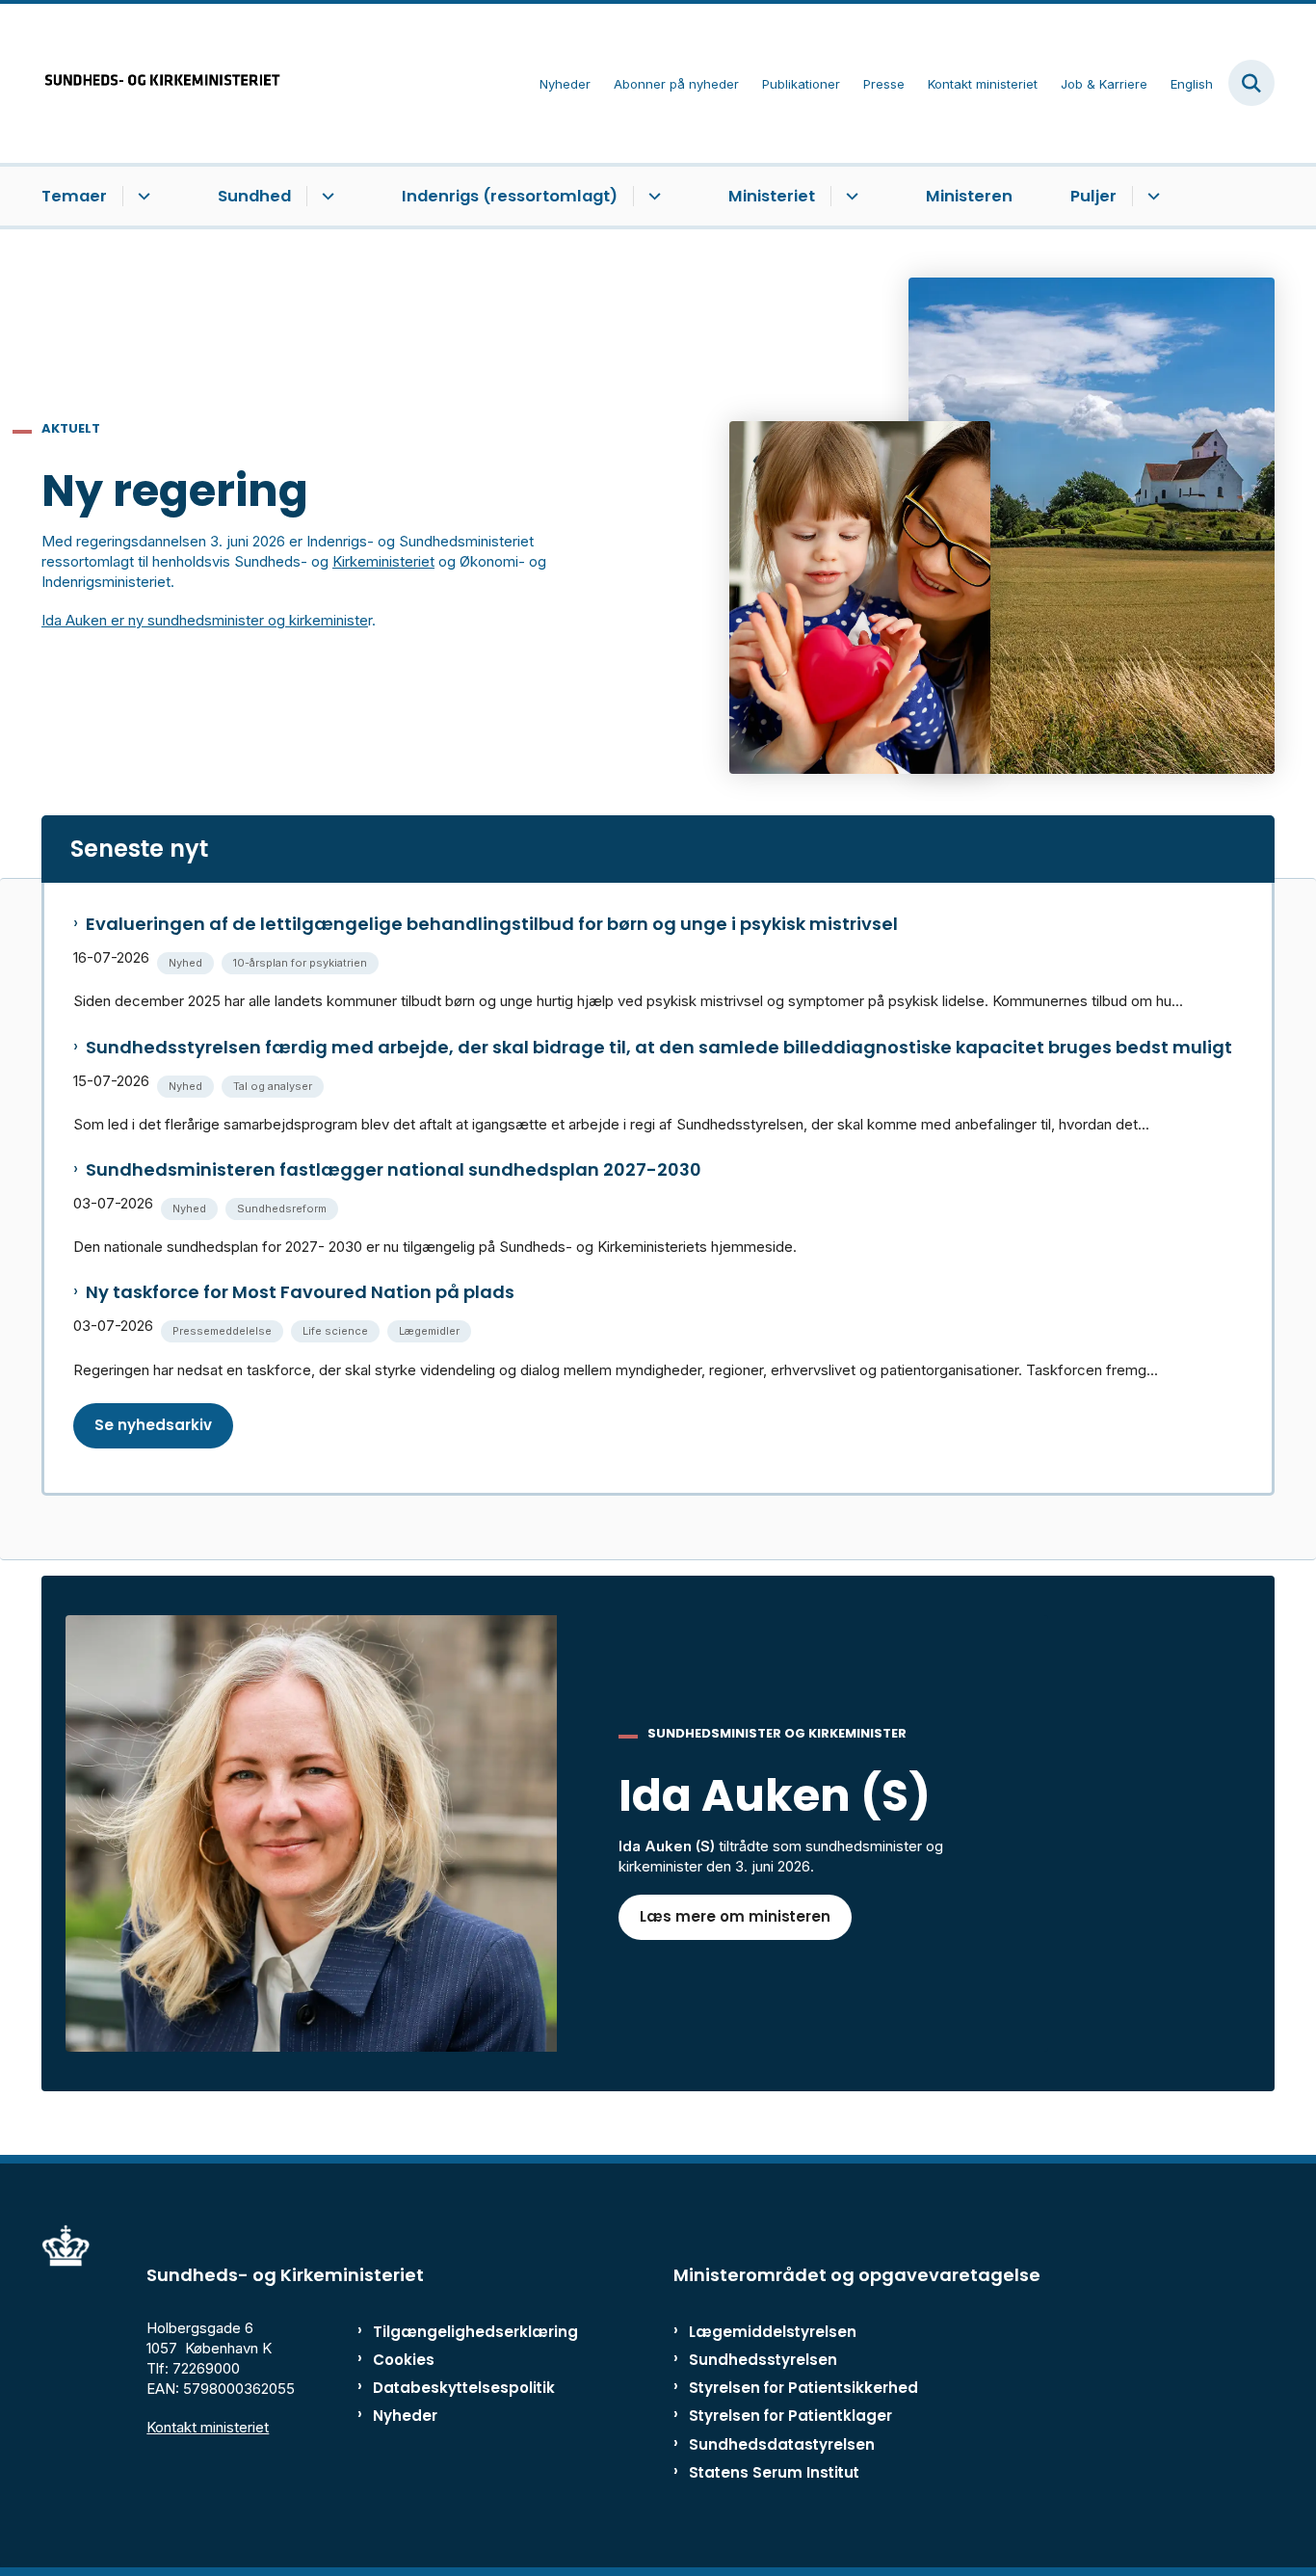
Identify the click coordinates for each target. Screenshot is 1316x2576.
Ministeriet (772, 196)
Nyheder (405, 2416)
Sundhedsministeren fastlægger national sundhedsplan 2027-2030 (394, 1170)
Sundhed (254, 196)
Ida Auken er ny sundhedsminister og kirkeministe (205, 620)
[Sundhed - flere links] (325, 197)
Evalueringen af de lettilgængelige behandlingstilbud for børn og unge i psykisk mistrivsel (492, 924)
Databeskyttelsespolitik (455, 2388)
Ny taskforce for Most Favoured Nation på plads (300, 1292)
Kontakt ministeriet (208, 2427)
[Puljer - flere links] (1151, 197)
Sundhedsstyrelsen (763, 2360)
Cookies (404, 2360)
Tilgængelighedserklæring (455, 2332)
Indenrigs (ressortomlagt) (510, 196)
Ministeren (969, 196)
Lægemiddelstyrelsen (773, 2332)
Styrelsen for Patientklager (790, 2416)
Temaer (74, 196)
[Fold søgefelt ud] (1251, 83)
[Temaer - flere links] (141, 197)
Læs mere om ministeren (735, 1916)
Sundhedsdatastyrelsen (782, 2444)
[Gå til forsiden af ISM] (162, 83)
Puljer (1093, 196)
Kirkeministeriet (383, 561)
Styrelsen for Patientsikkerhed (803, 2388)
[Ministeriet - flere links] (849, 197)
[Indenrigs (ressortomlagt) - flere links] (652, 197)
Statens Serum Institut (774, 2472)
